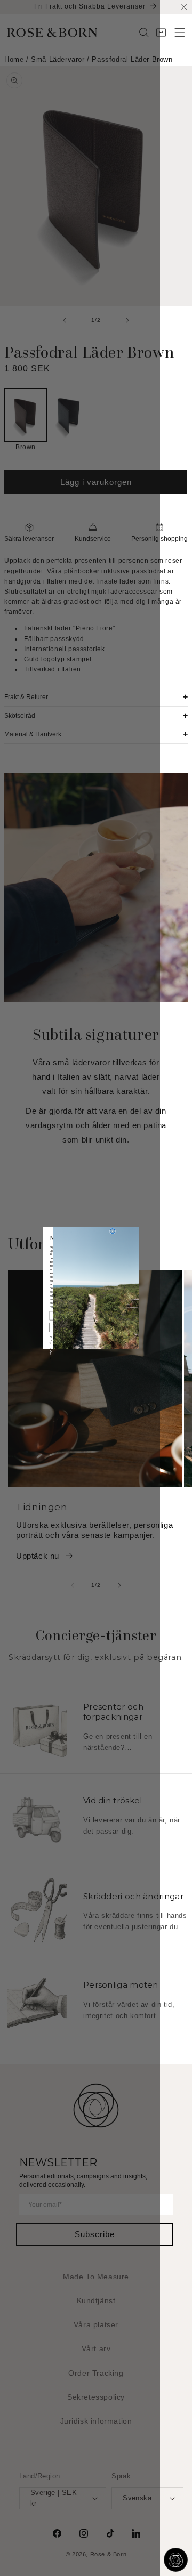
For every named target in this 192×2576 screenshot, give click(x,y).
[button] (180, 33)
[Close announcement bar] (184, 7)
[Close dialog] (112, 1231)
